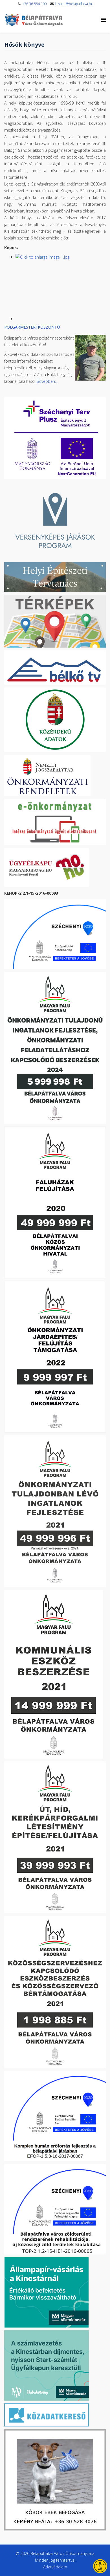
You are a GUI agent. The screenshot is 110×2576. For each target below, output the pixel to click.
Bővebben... (47, 381)
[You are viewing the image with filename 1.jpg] (61, 285)
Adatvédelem (55, 2567)
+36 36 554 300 (34, 4)
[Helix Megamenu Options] (103, 20)
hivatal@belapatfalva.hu (74, 4)
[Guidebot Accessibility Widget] (100, 2566)
